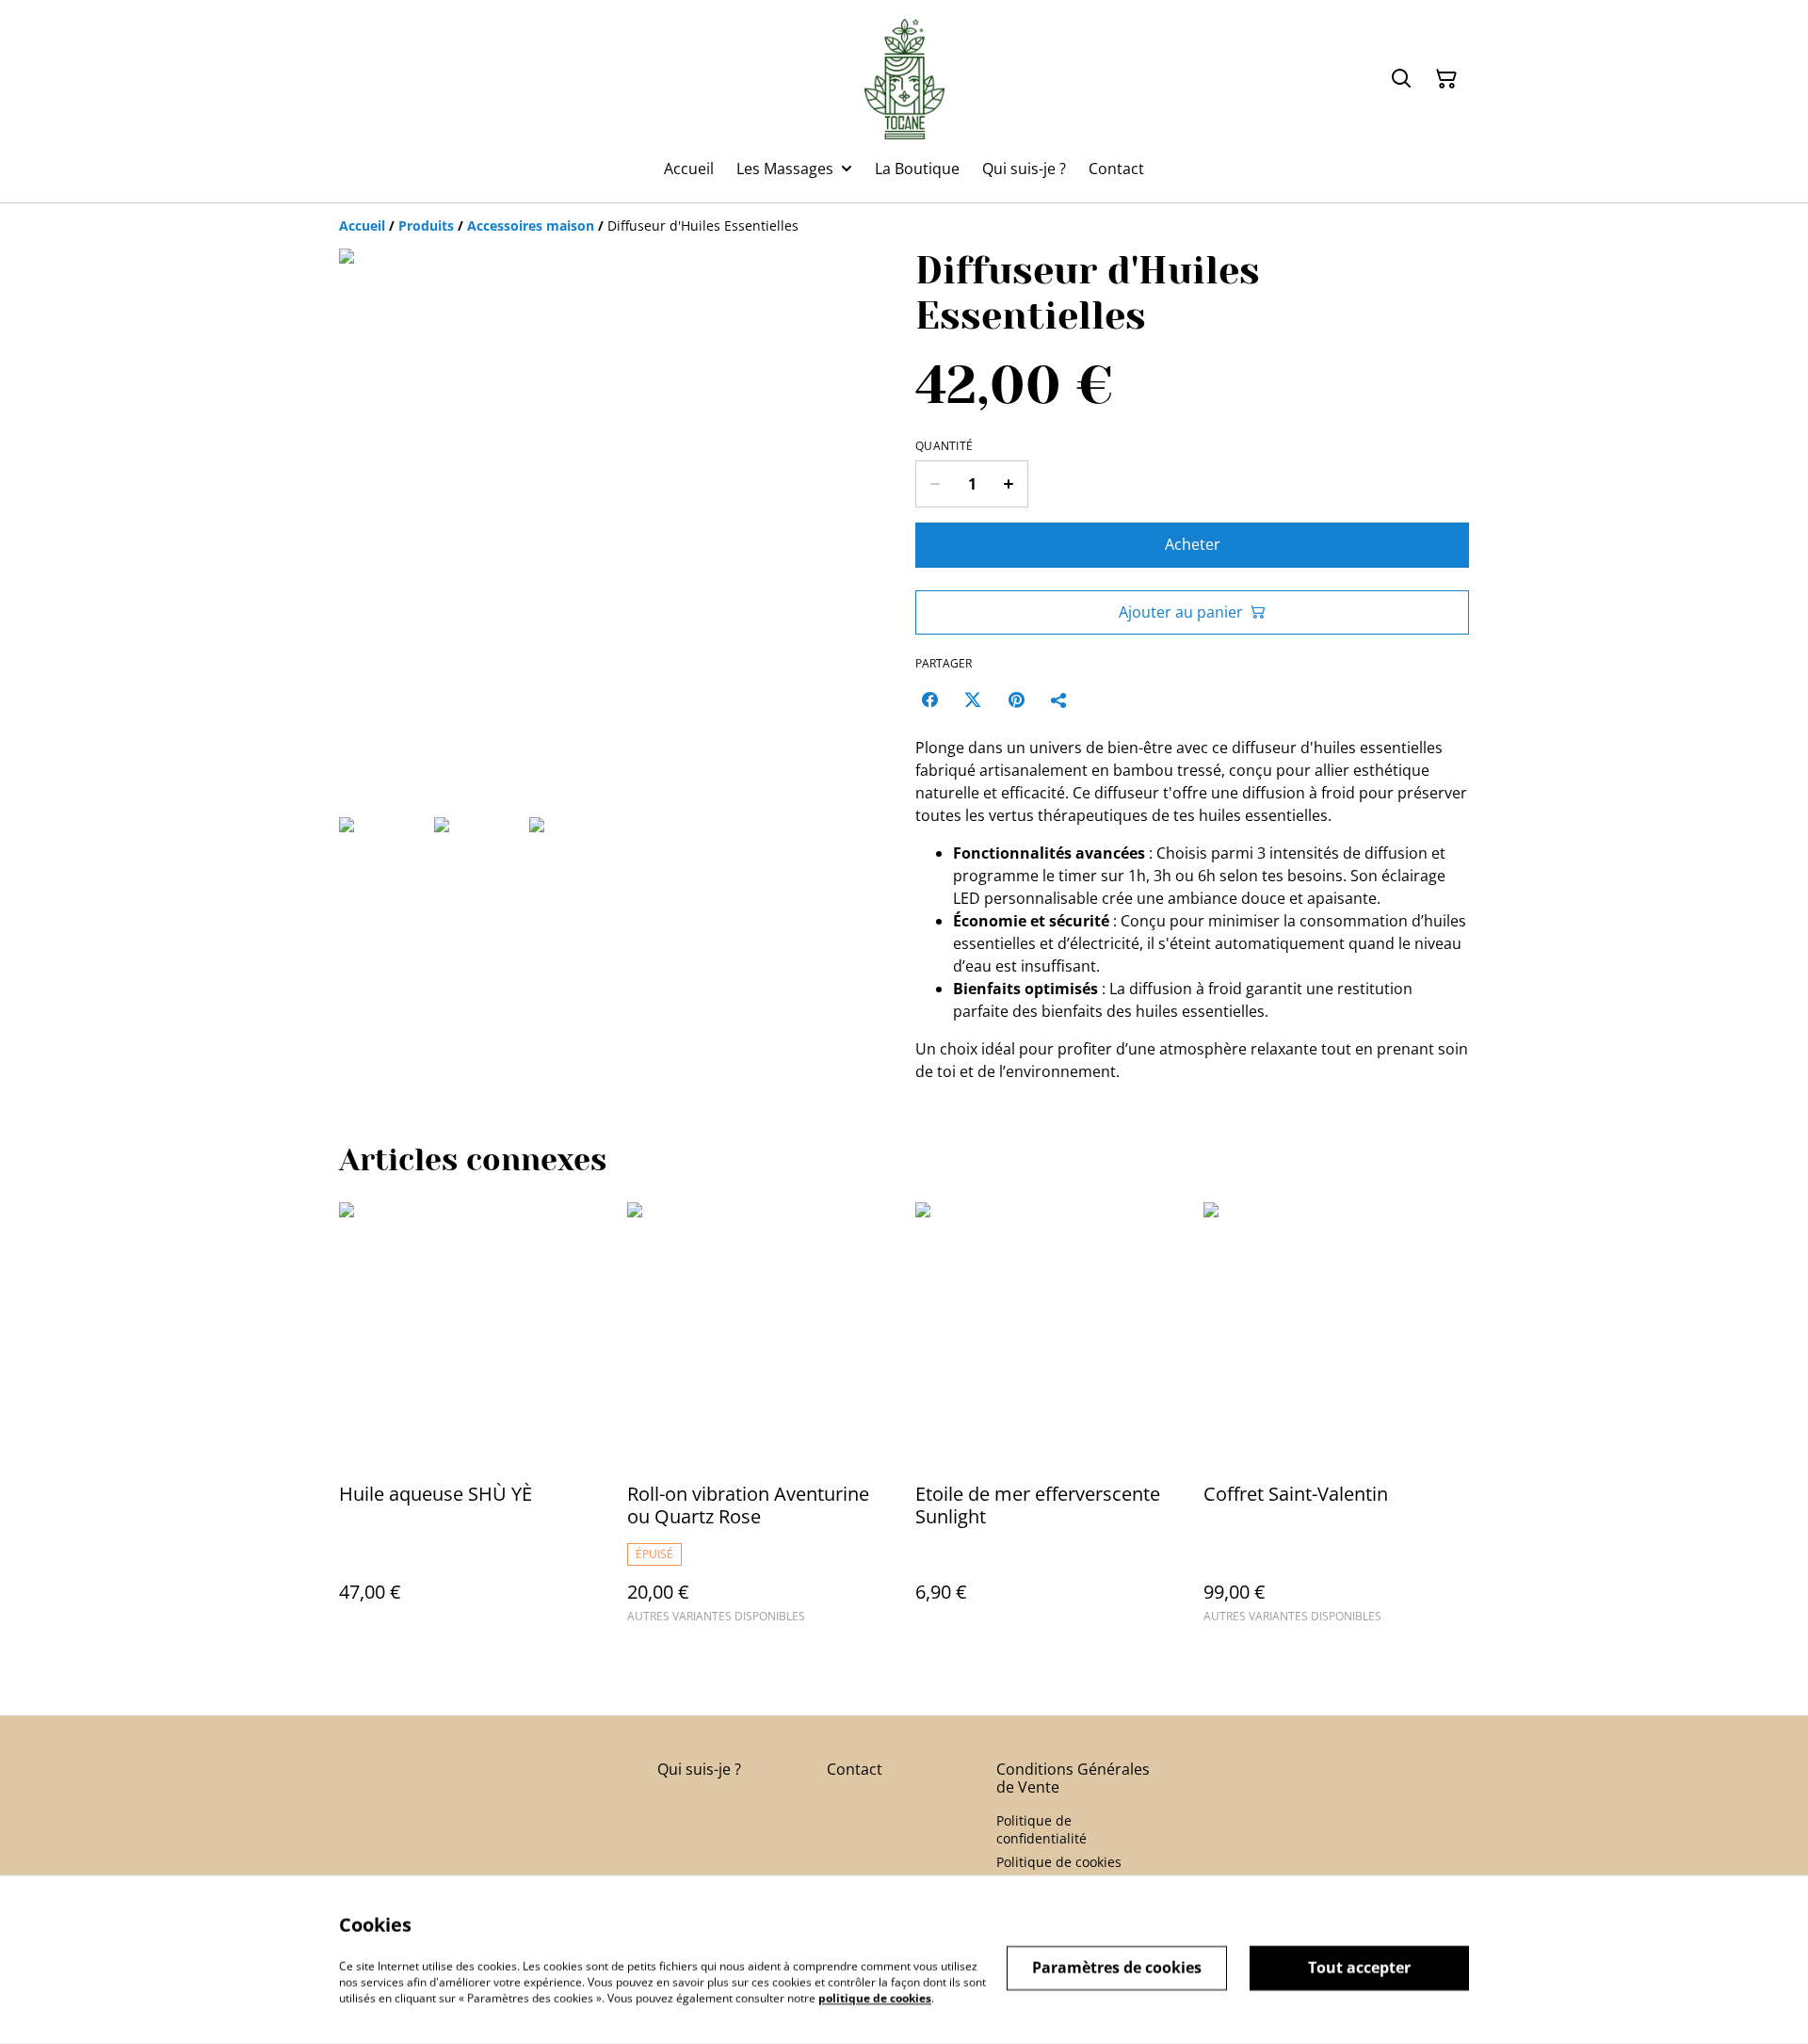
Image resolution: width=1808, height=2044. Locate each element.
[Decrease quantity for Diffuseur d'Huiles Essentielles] (935, 484)
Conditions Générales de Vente (1073, 1778)
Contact (855, 1769)
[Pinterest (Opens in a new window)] (1016, 700)
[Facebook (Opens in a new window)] (929, 700)
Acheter (1193, 544)
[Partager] (1059, 700)
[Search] (1401, 79)
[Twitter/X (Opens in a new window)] (973, 700)
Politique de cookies (1059, 1862)
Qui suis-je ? (699, 1769)
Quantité (944, 446)
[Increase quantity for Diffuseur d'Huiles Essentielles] (1009, 484)
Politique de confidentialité (1041, 1829)
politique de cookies (875, 1997)
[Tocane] (904, 79)
